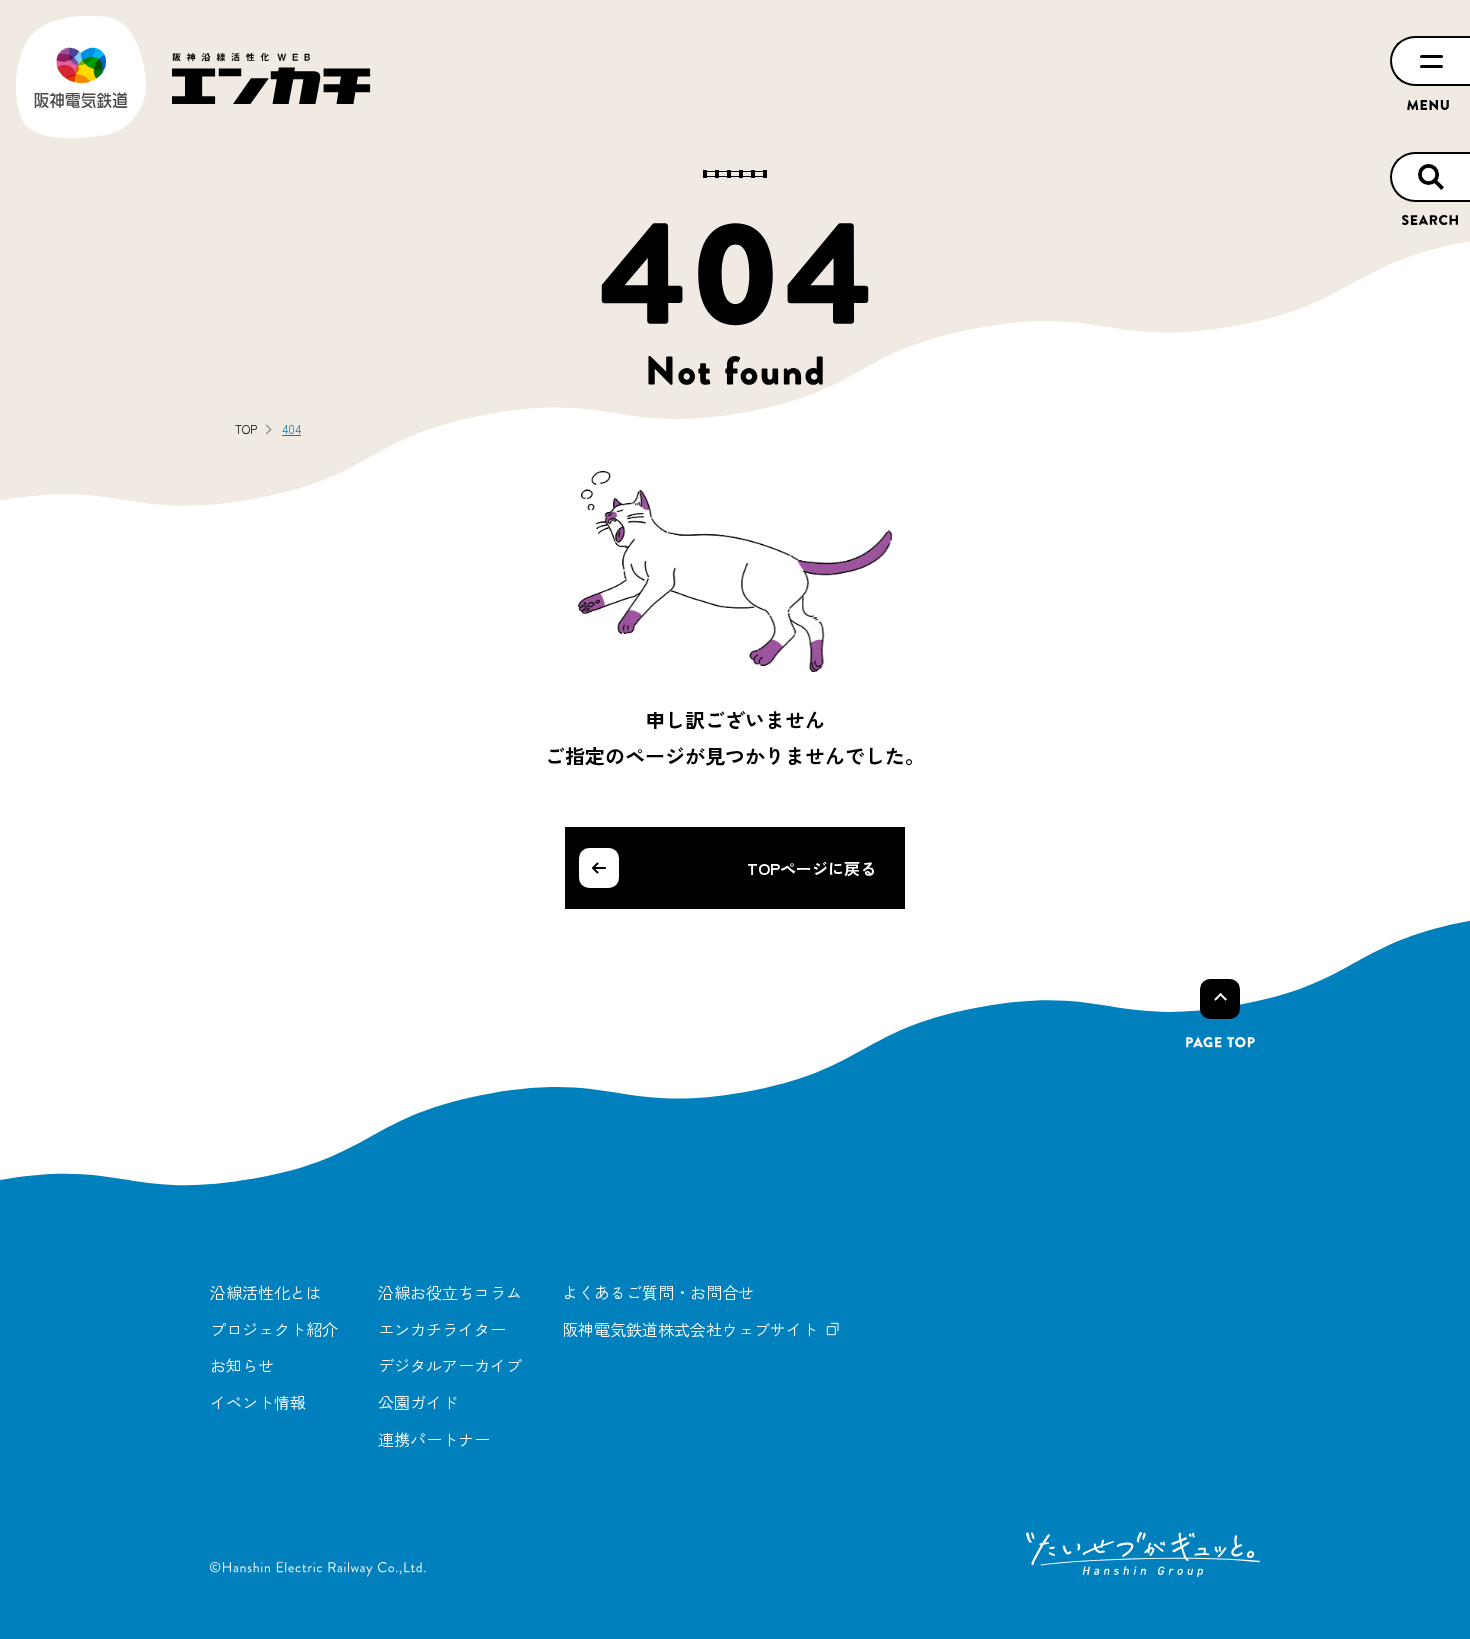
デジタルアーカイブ (450, 1365)
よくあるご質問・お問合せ (658, 1292)
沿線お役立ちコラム (450, 1292)
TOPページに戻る (811, 868)
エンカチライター (442, 1329)
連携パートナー (434, 1439)
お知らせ (242, 1365)
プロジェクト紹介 (274, 1329)
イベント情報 (258, 1402)
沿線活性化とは (266, 1292)
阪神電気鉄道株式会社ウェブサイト (690, 1329)
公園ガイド (418, 1402)
